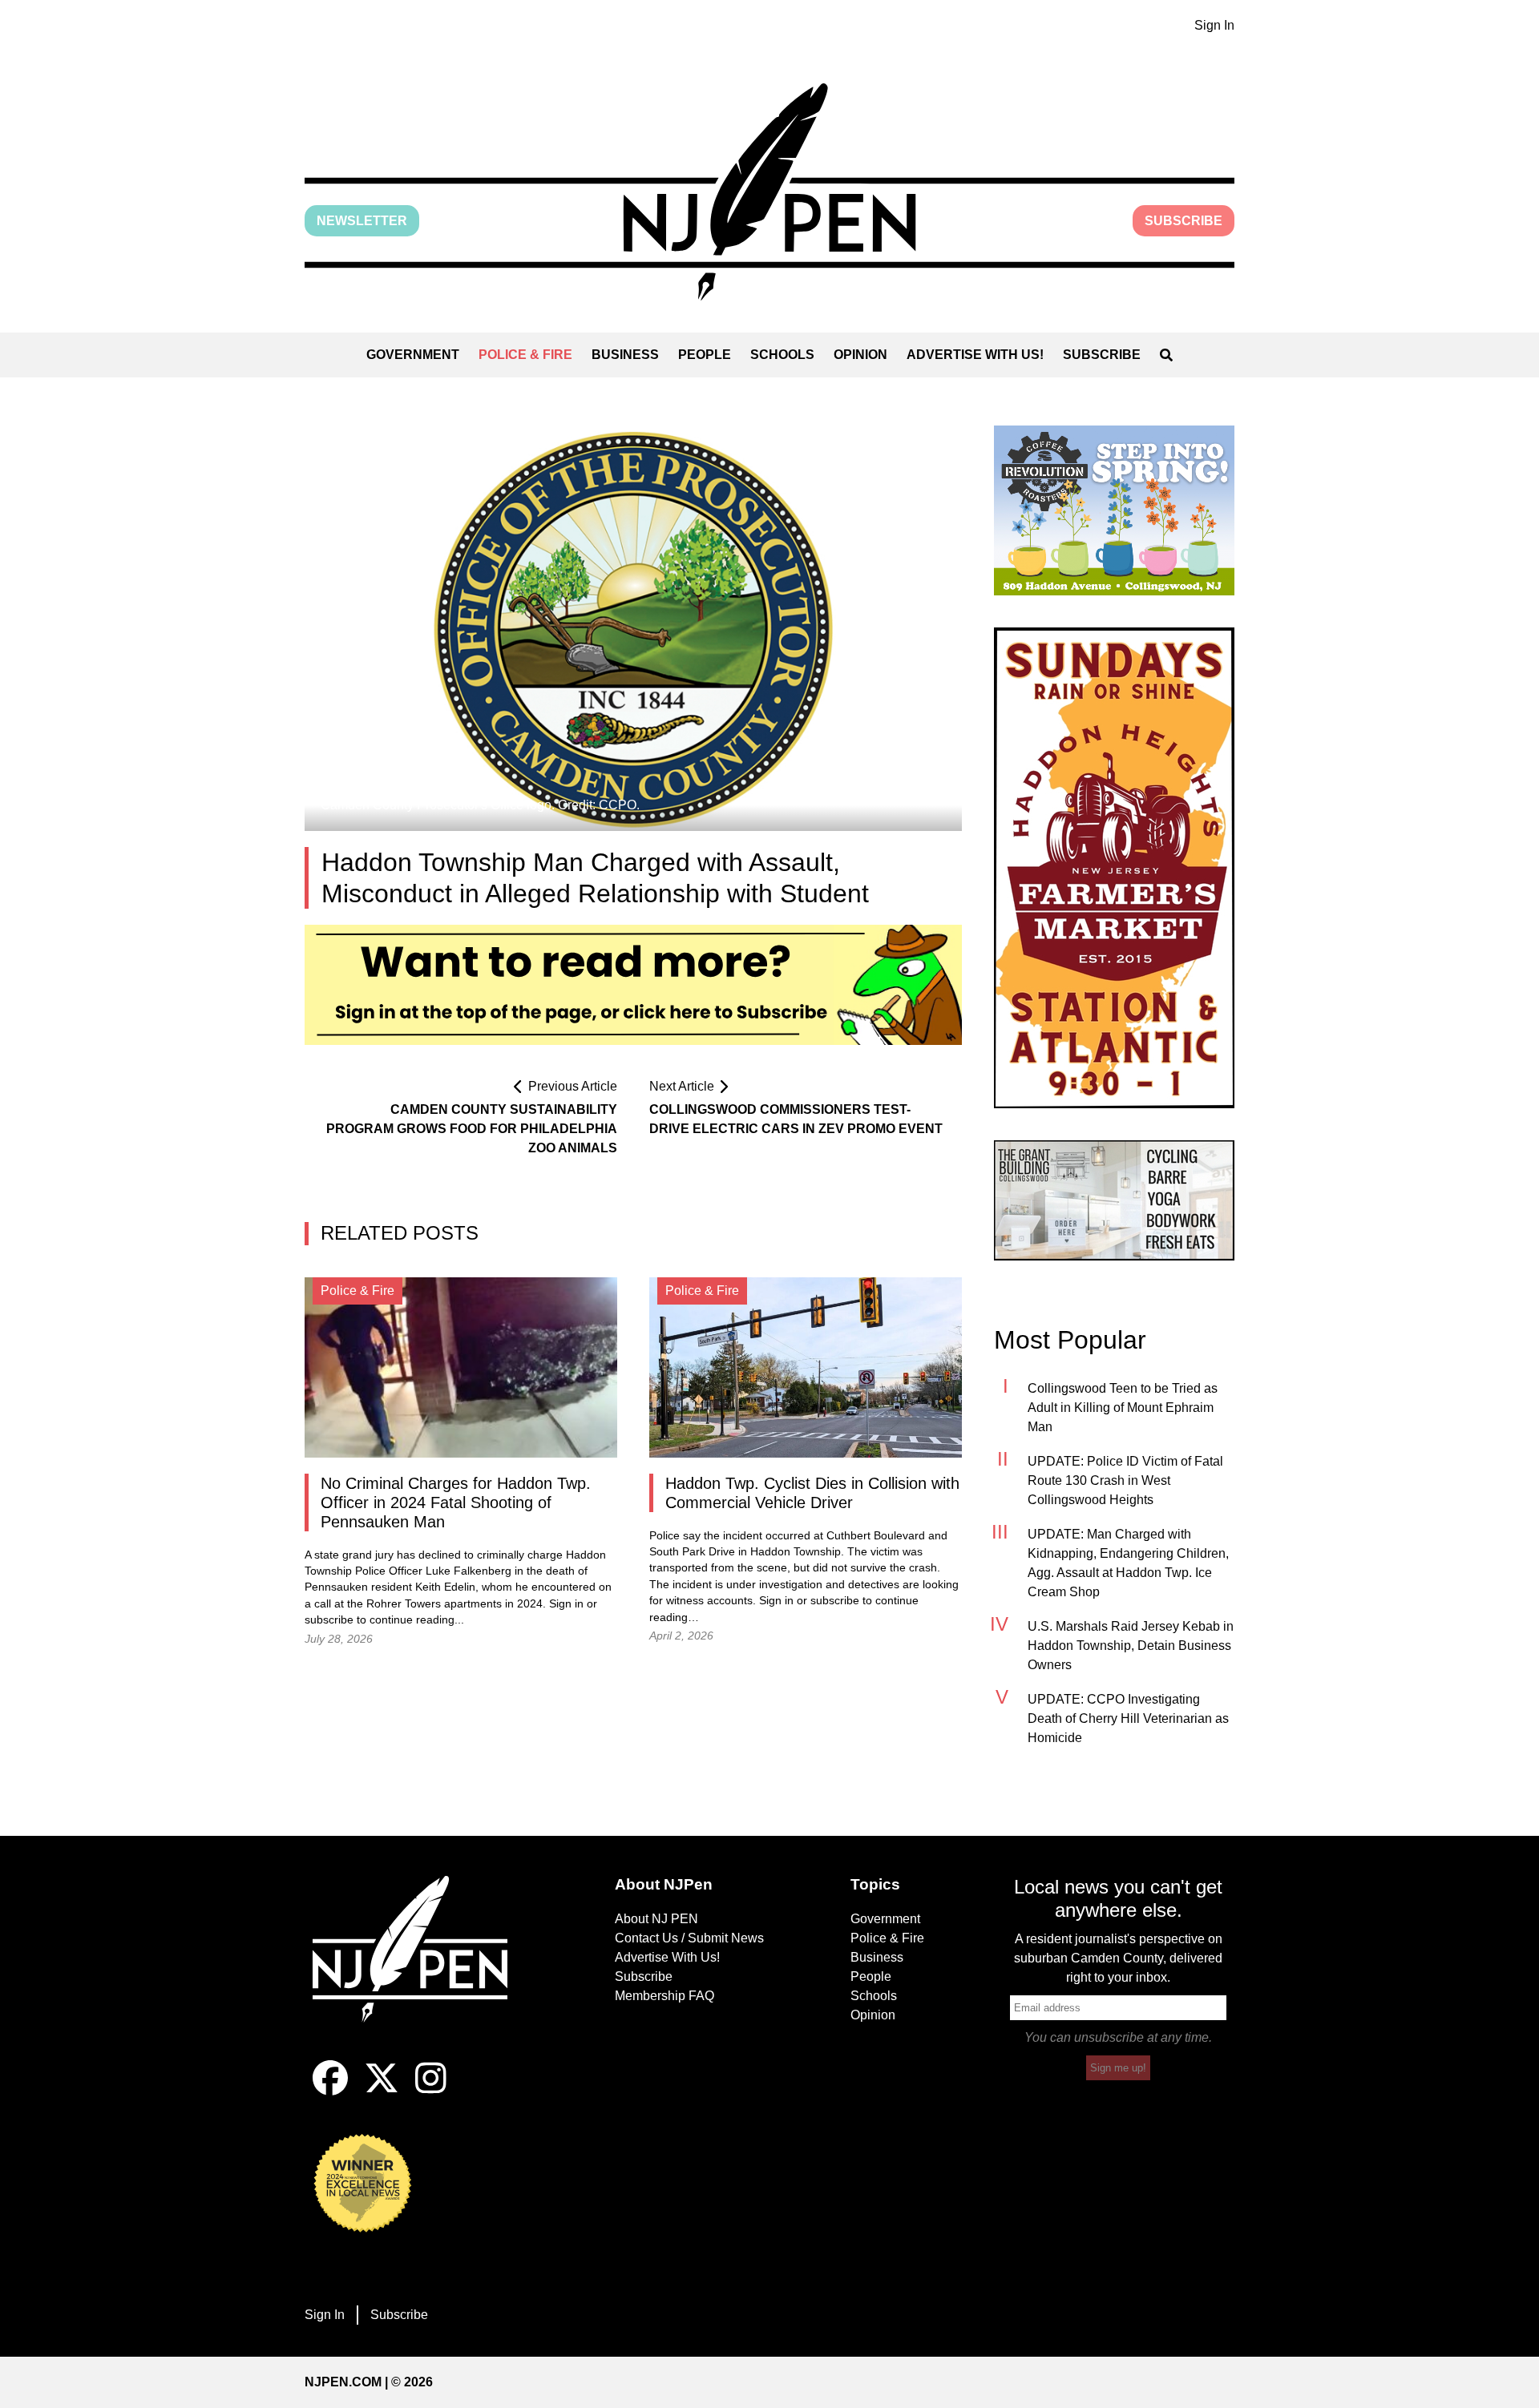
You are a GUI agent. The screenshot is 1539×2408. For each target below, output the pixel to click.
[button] (769, 192)
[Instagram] (431, 2091)
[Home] (421, 1968)
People (705, 355)
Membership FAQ (664, 1996)
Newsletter (362, 221)
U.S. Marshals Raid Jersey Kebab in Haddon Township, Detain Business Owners (1131, 1646)
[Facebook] (330, 2091)
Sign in (566, 1604)
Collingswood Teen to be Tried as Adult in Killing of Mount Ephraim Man (1123, 1408)
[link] (1114, 510)
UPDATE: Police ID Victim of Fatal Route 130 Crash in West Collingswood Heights (1125, 1480)
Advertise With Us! (975, 355)
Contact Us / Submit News (689, 1938)
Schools (782, 355)
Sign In (1214, 25)
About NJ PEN (656, 1919)
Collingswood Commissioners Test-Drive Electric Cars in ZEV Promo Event (796, 1119)
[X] (382, 2091)
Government (413, 355)
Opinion (860, 355)
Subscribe (1184, 221)
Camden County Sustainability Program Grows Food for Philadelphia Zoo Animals (472, 1129)
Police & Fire (525, 355)
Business (625, 355)
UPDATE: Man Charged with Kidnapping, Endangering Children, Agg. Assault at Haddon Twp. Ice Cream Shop (1128, 1563)
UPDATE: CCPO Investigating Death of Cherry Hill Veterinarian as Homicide (1128, 1718)
